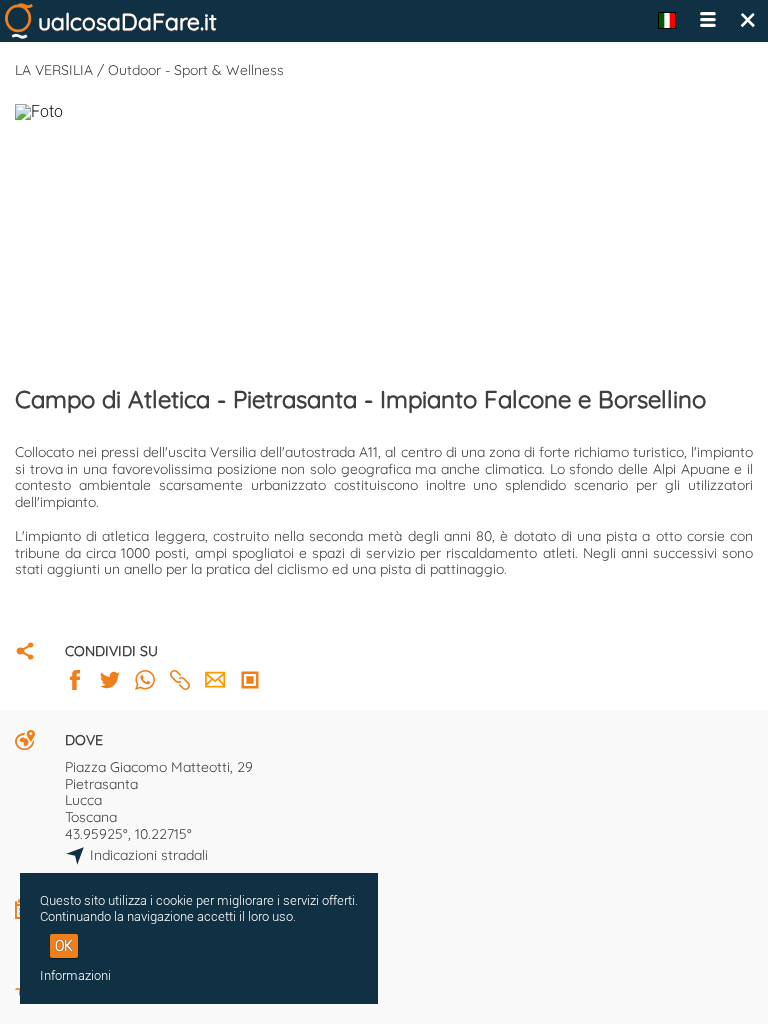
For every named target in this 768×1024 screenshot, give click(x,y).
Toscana (91, 817)
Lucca (83, 800)
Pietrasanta (101, 784)
